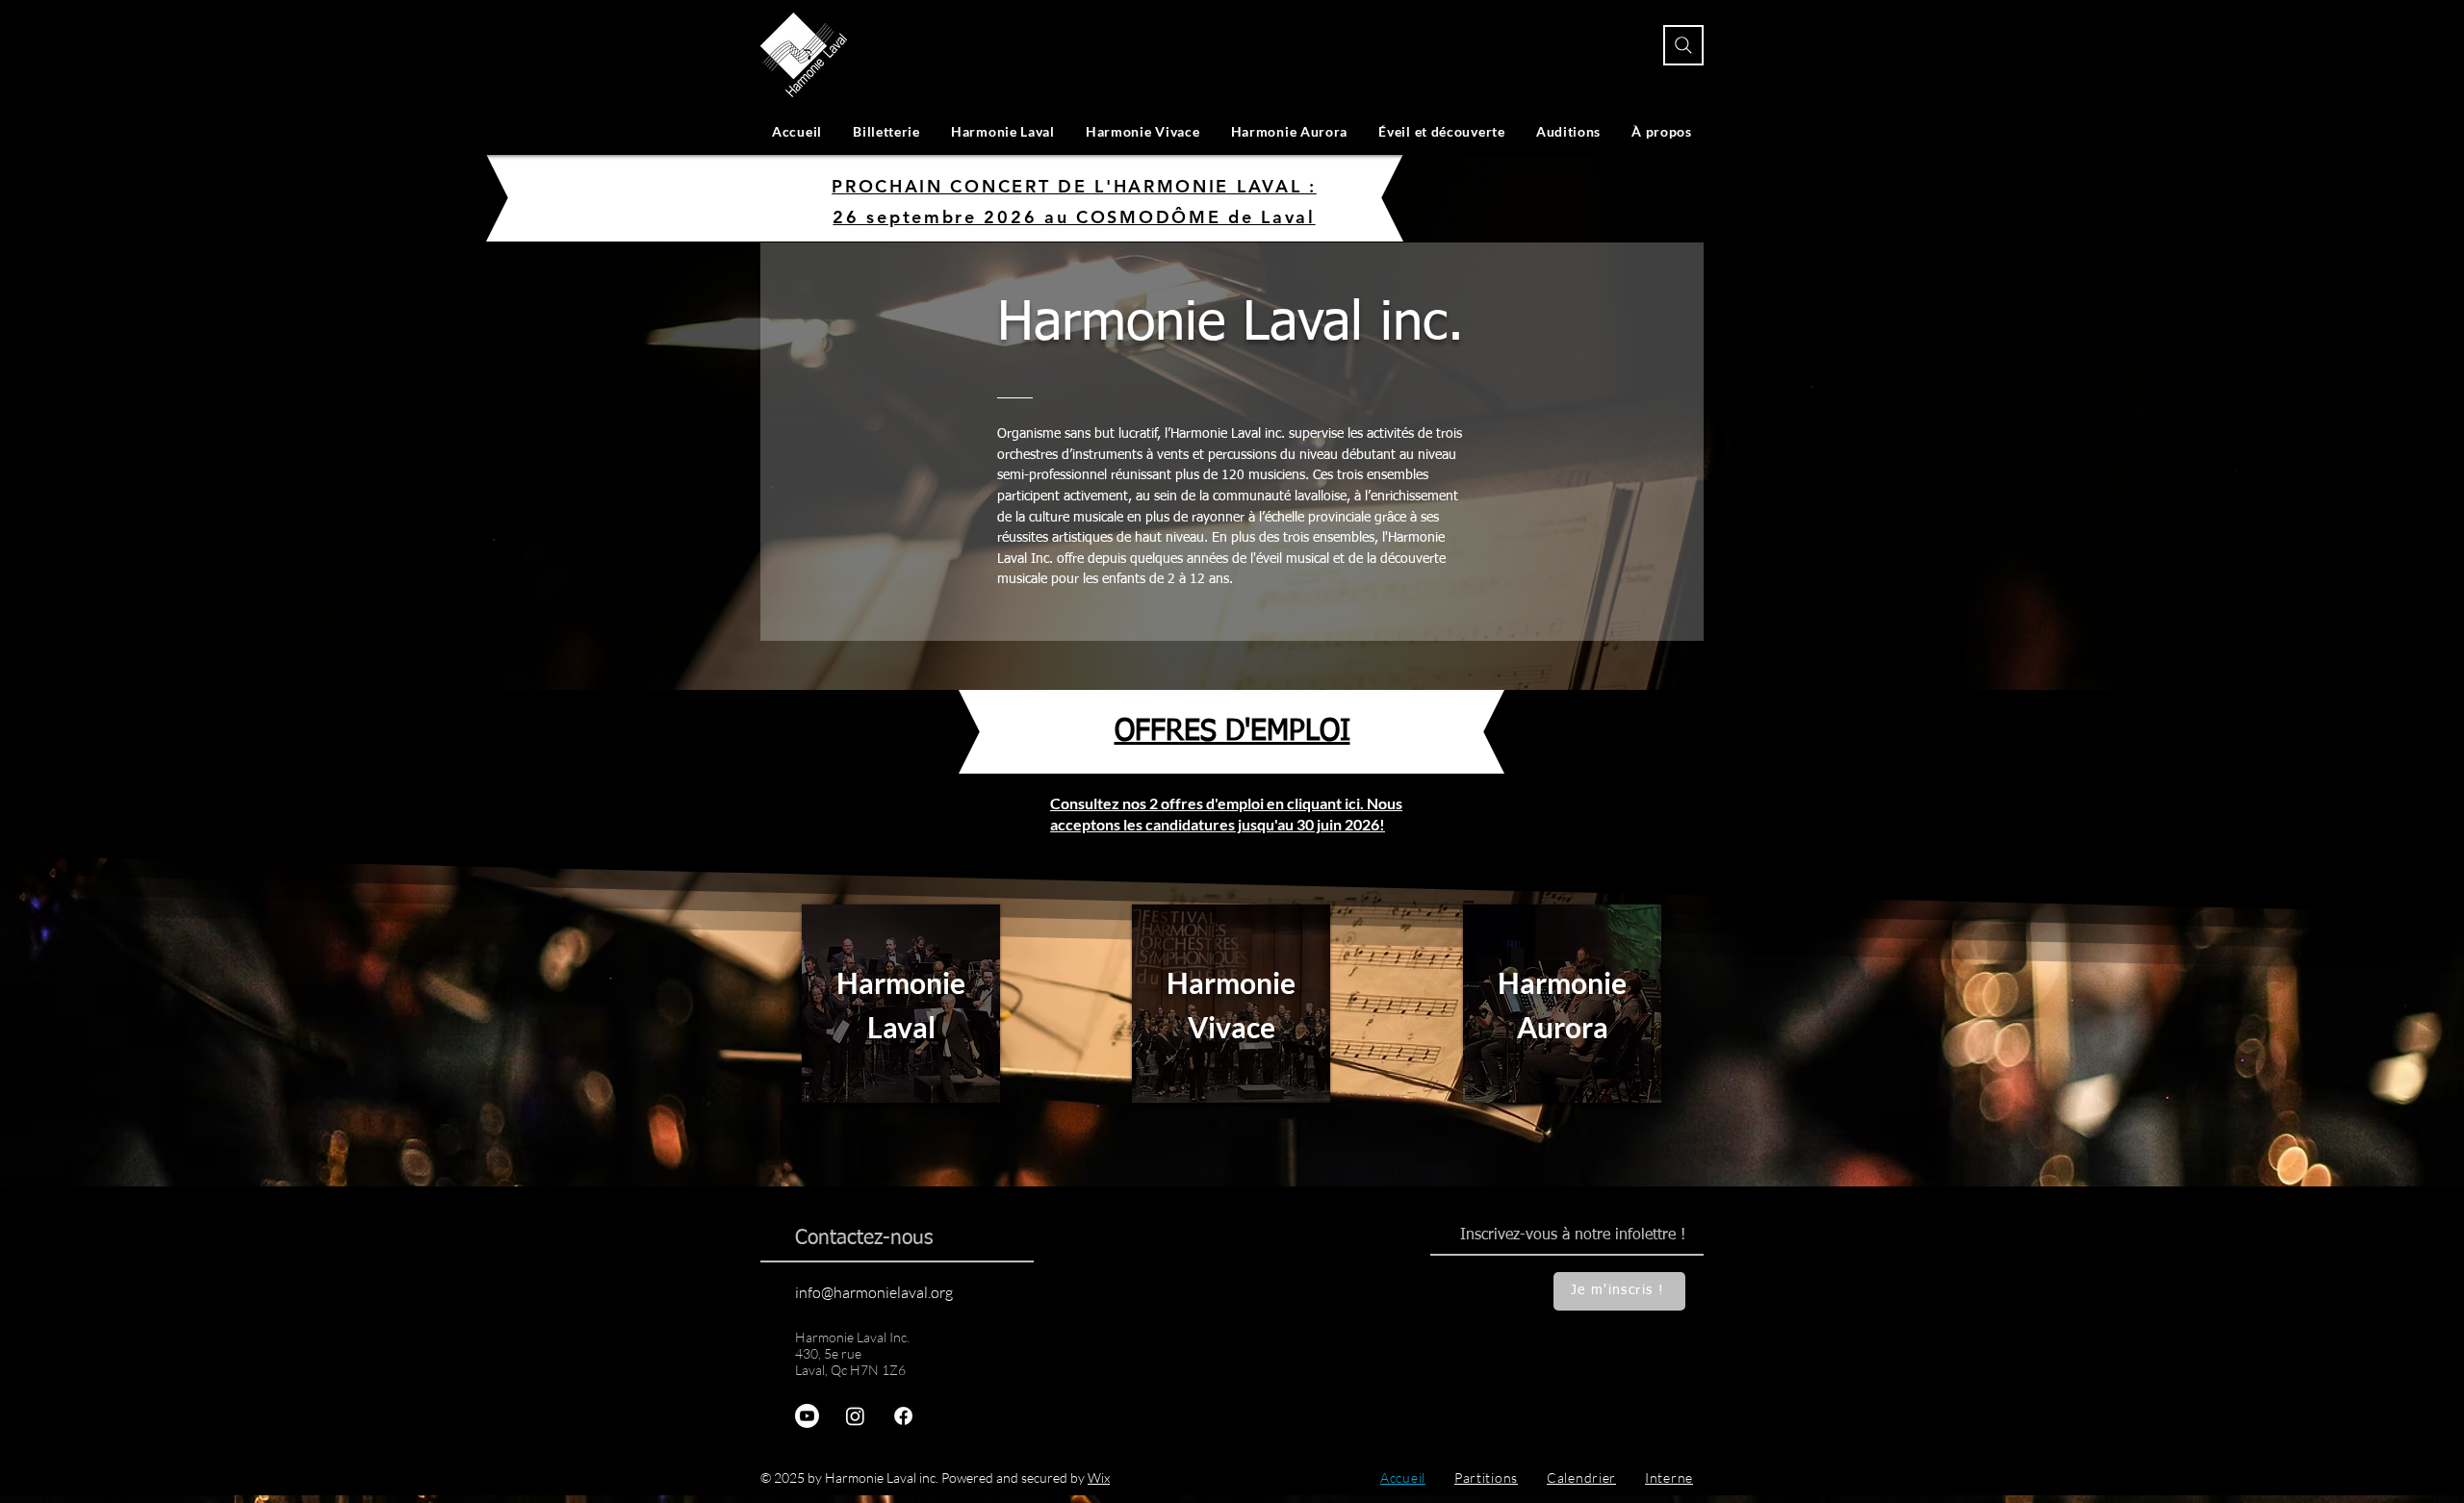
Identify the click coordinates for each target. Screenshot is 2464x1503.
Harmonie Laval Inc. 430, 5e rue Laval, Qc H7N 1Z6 (852, 1353)
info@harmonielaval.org (874, 1292)
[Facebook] (903, 1416)
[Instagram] (855, 1416)
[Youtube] (807, 1416)
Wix (1099, 1478)
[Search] (1683, 45)
